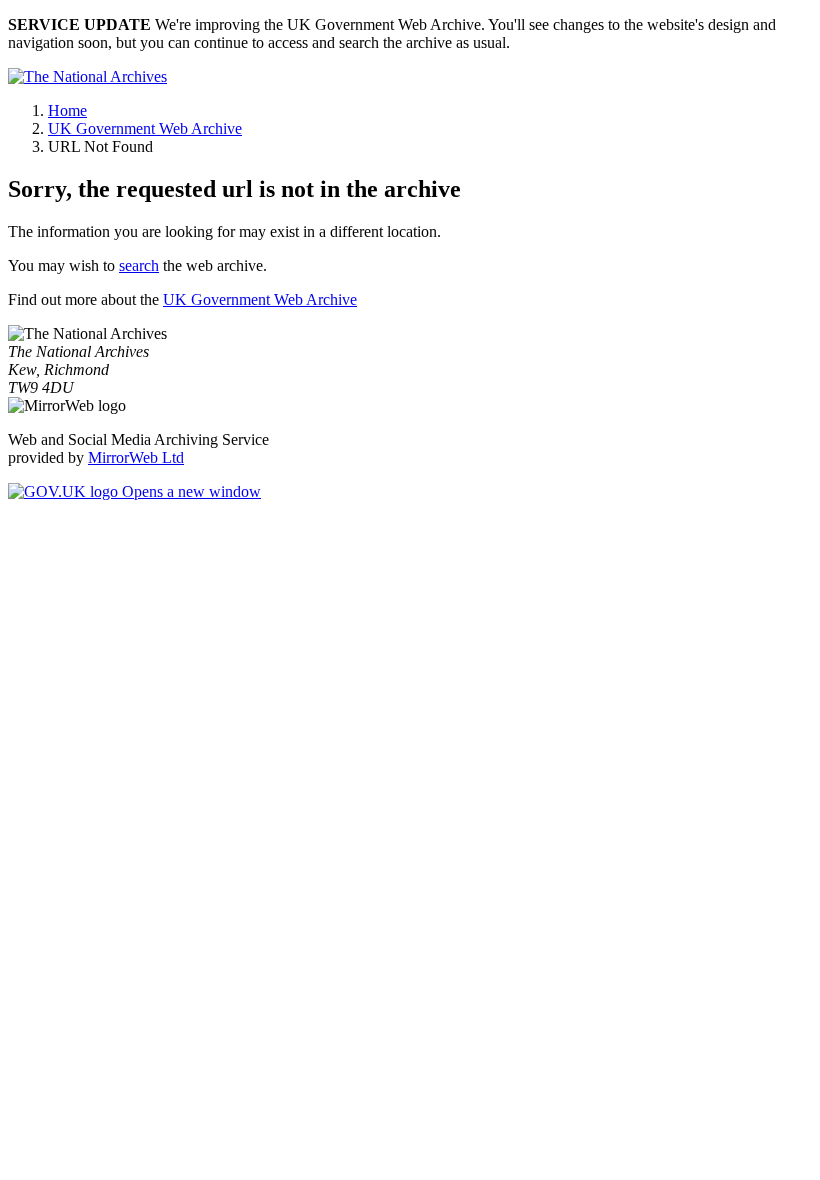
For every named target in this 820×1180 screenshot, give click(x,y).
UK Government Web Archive (145, 128)
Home (67, 110)
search (139, 265)
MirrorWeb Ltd (136, 457)
